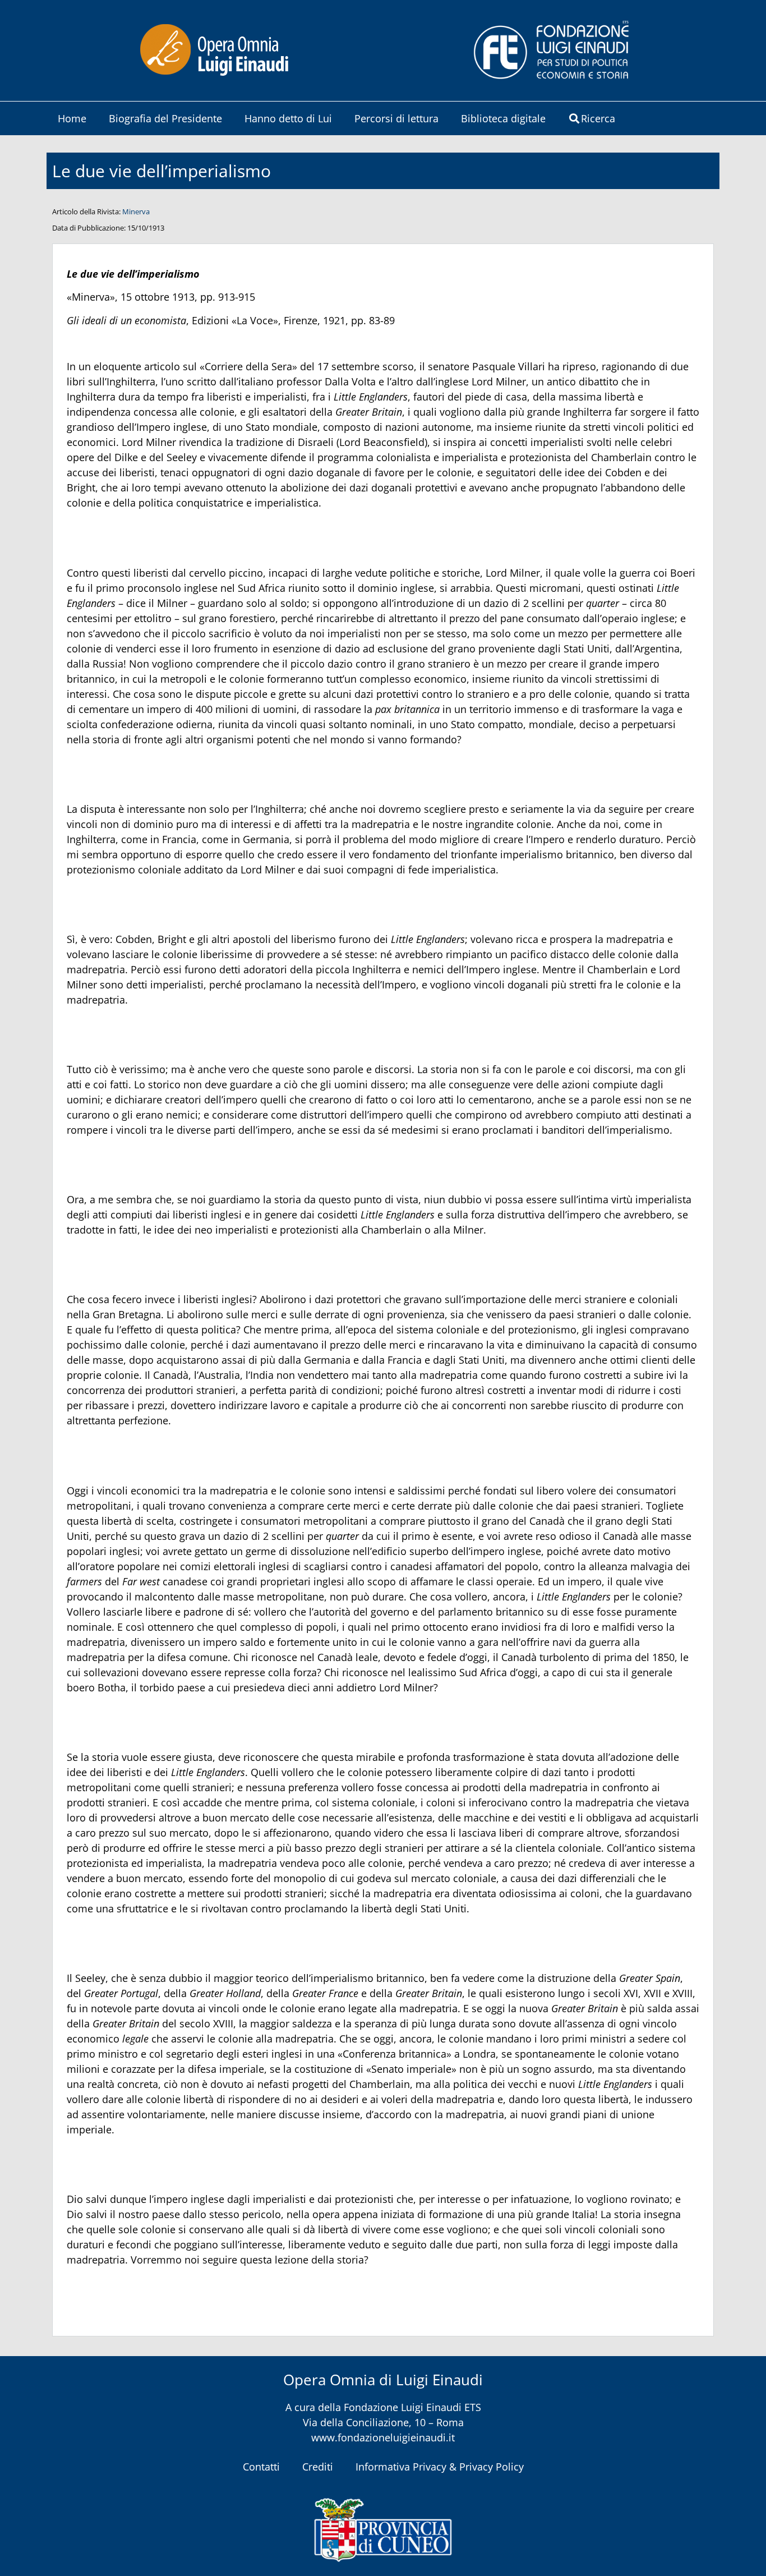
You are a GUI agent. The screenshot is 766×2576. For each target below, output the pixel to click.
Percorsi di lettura (396, 118)
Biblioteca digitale (503, 118)
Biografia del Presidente (165, 118)
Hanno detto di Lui (288, 118)
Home (72, 118)
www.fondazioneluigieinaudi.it (383, 2437)
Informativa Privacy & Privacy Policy (440, 2467)
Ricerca (598, 118)
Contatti (261, 2467)
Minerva (136, 211)
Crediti (318, 2467)
